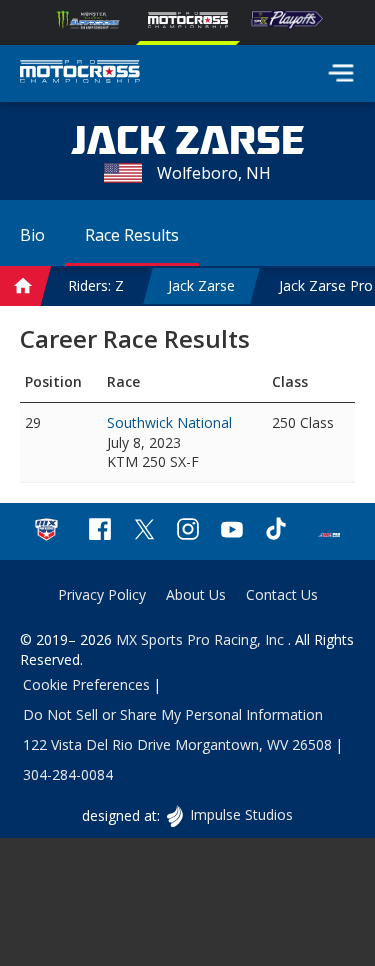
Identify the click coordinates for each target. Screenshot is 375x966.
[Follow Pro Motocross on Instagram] (188, 531)
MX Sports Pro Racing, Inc (202, 639)
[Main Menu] (341, 73)
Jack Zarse (201, 285)
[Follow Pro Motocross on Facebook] (100, 531)
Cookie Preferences (86, 684)
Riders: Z (96, 285)
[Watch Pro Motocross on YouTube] (232, 531)
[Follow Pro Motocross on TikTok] (276, 531)
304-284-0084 (68, 774)
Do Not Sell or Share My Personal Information (173, 714)
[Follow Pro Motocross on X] (144, 531)
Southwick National (169, 422)
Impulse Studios (241, 814)
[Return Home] (80, 74)
